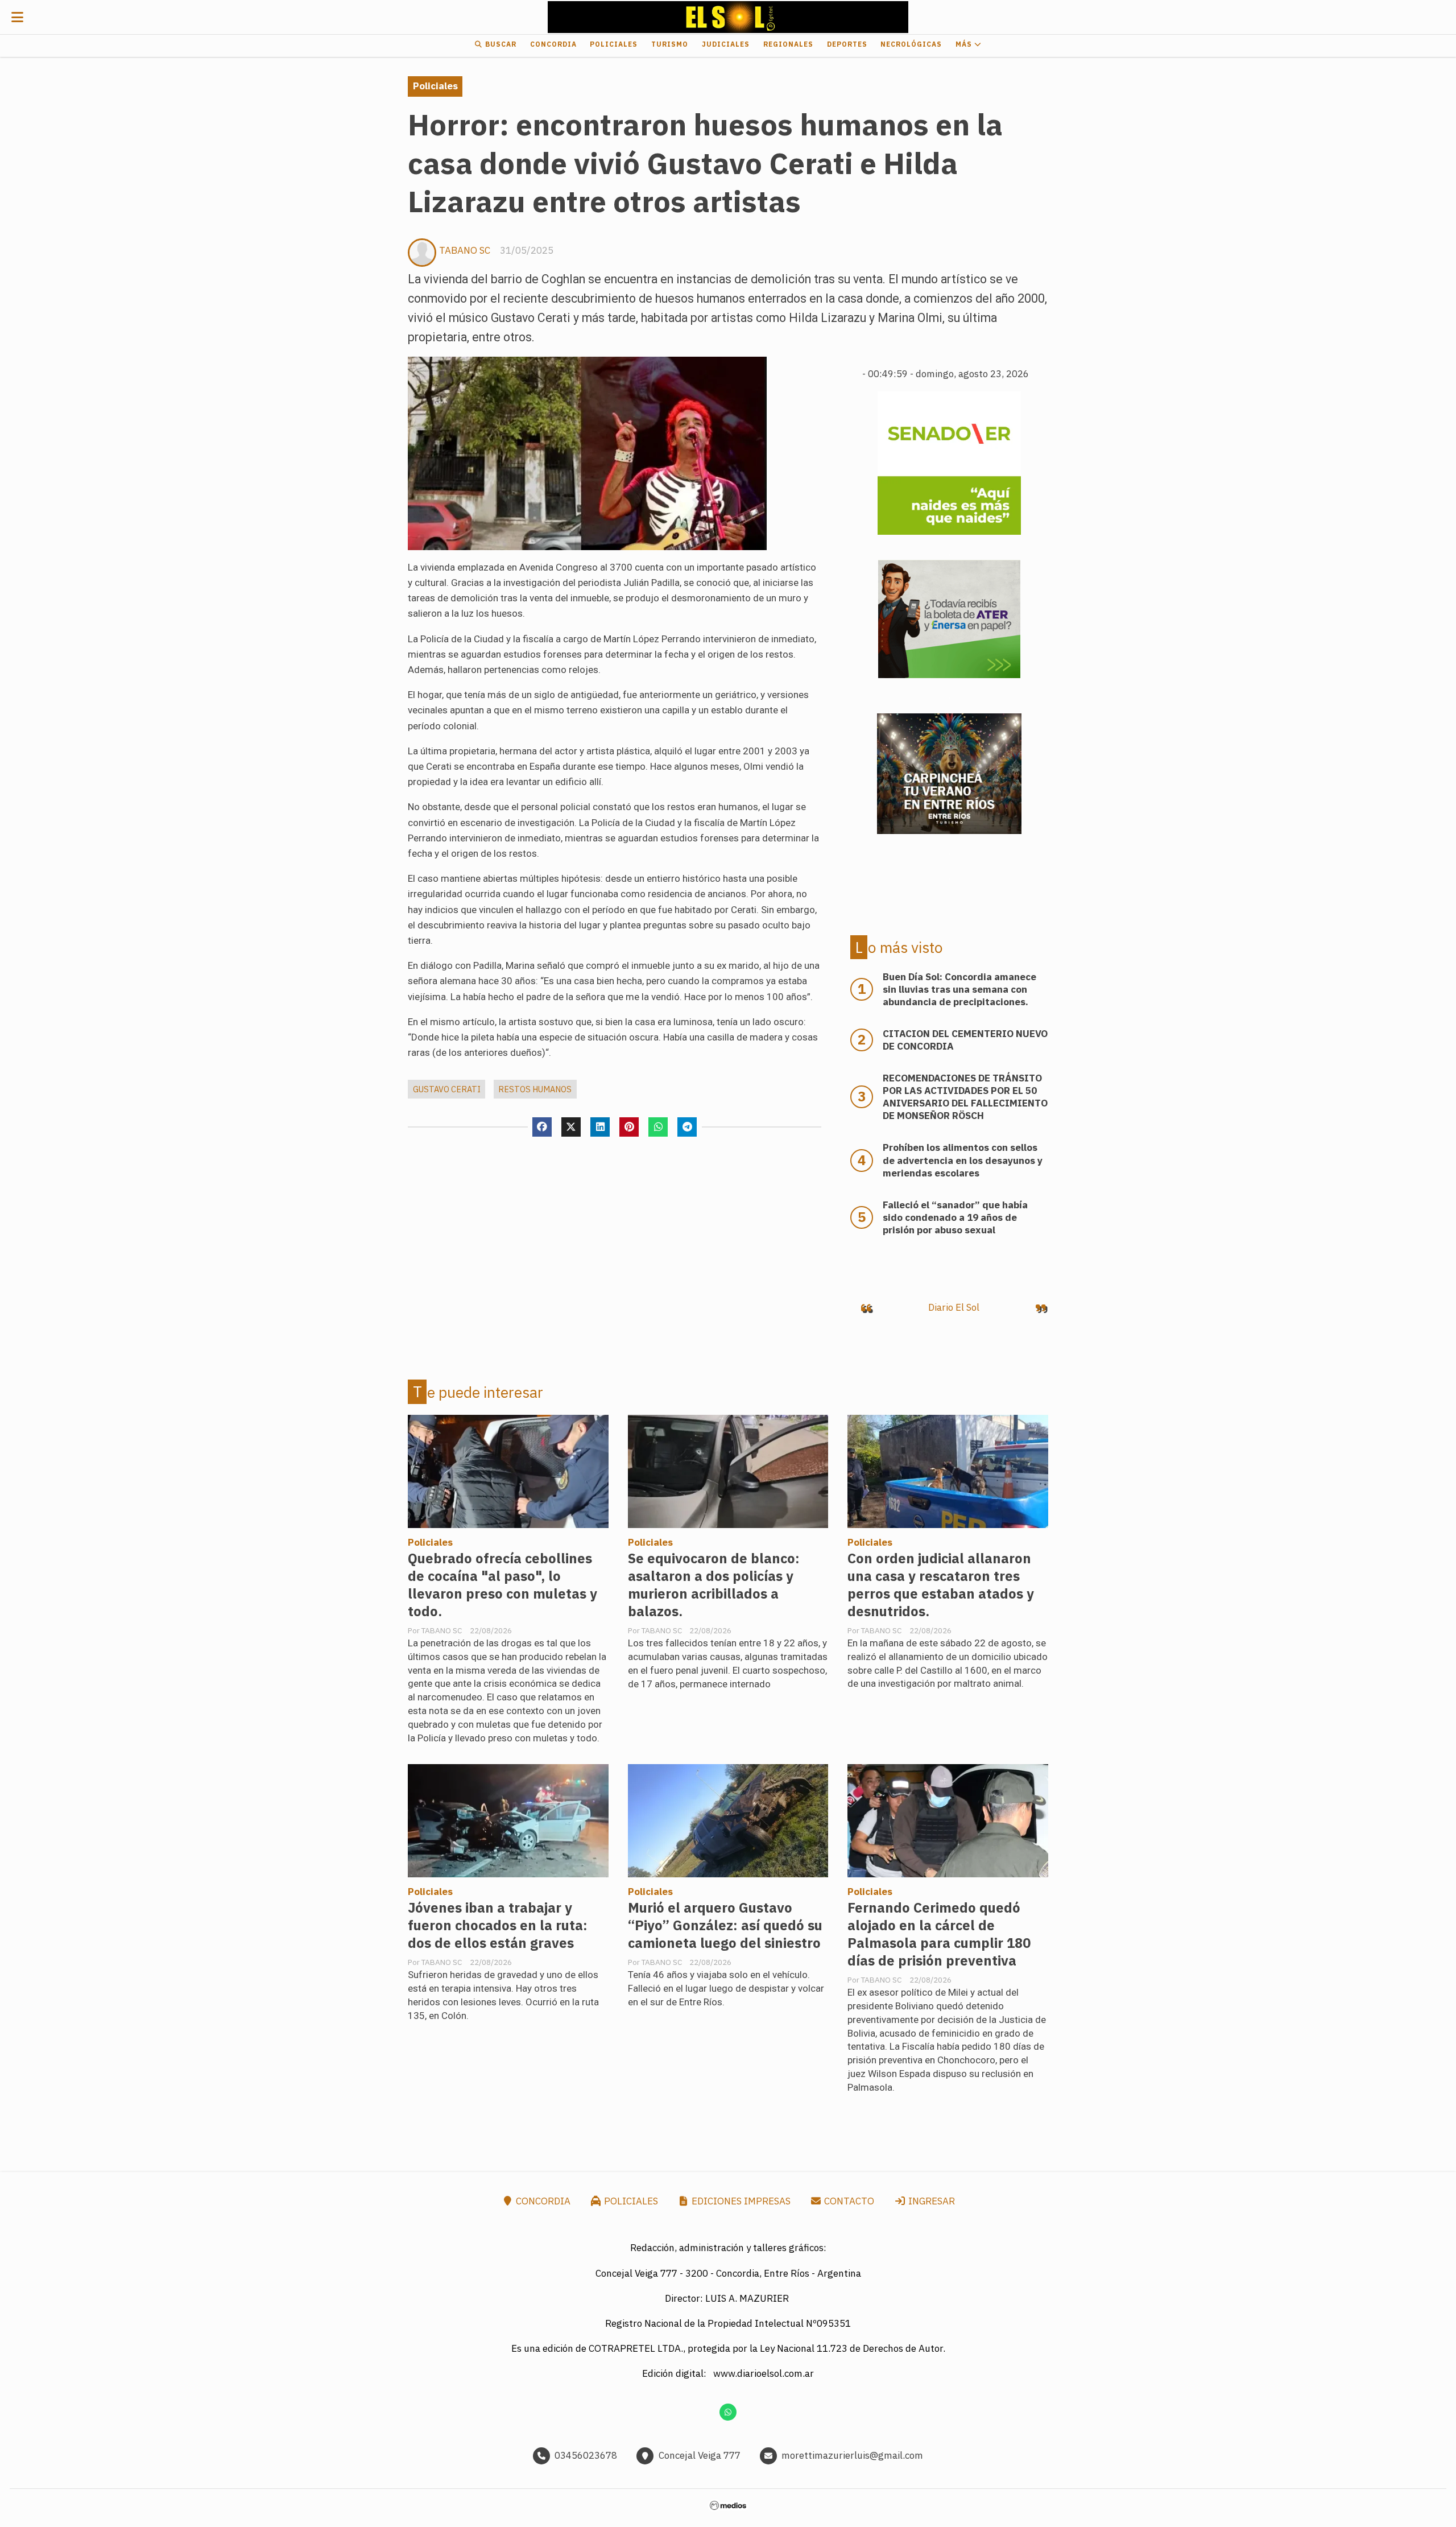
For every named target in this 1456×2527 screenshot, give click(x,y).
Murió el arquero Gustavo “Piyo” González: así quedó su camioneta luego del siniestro (725, 1925)
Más (965, 44)
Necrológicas (911, 44)
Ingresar (930, 2201)
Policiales (614, 44)
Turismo (670, 44)
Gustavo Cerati (447, 1089)
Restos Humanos (535, 1089)
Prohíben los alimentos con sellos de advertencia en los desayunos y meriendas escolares (963, 1160)
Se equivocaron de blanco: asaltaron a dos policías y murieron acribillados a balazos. (714, 1585)
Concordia (553, 44)
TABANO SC (465, 250)
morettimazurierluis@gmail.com (852, 2455)
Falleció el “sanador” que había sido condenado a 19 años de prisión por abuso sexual (955, 1217)
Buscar (500, 44)
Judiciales (726, 44)
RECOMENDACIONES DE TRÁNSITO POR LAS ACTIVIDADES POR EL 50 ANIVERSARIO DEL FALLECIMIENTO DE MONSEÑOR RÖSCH (965, 1097)
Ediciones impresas (740, 2201)
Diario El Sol (954, 1307)
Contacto (848, 2201)
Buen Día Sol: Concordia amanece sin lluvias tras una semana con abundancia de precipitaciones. (959, 989)
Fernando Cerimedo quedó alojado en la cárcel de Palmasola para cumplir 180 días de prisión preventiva (939, 1934)
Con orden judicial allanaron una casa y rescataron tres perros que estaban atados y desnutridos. (941, 1585)
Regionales (788, 44)
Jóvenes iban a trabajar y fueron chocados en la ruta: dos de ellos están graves (498, 1925)
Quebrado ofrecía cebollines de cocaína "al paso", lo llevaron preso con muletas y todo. (502, 1585)
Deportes (847, 44)
